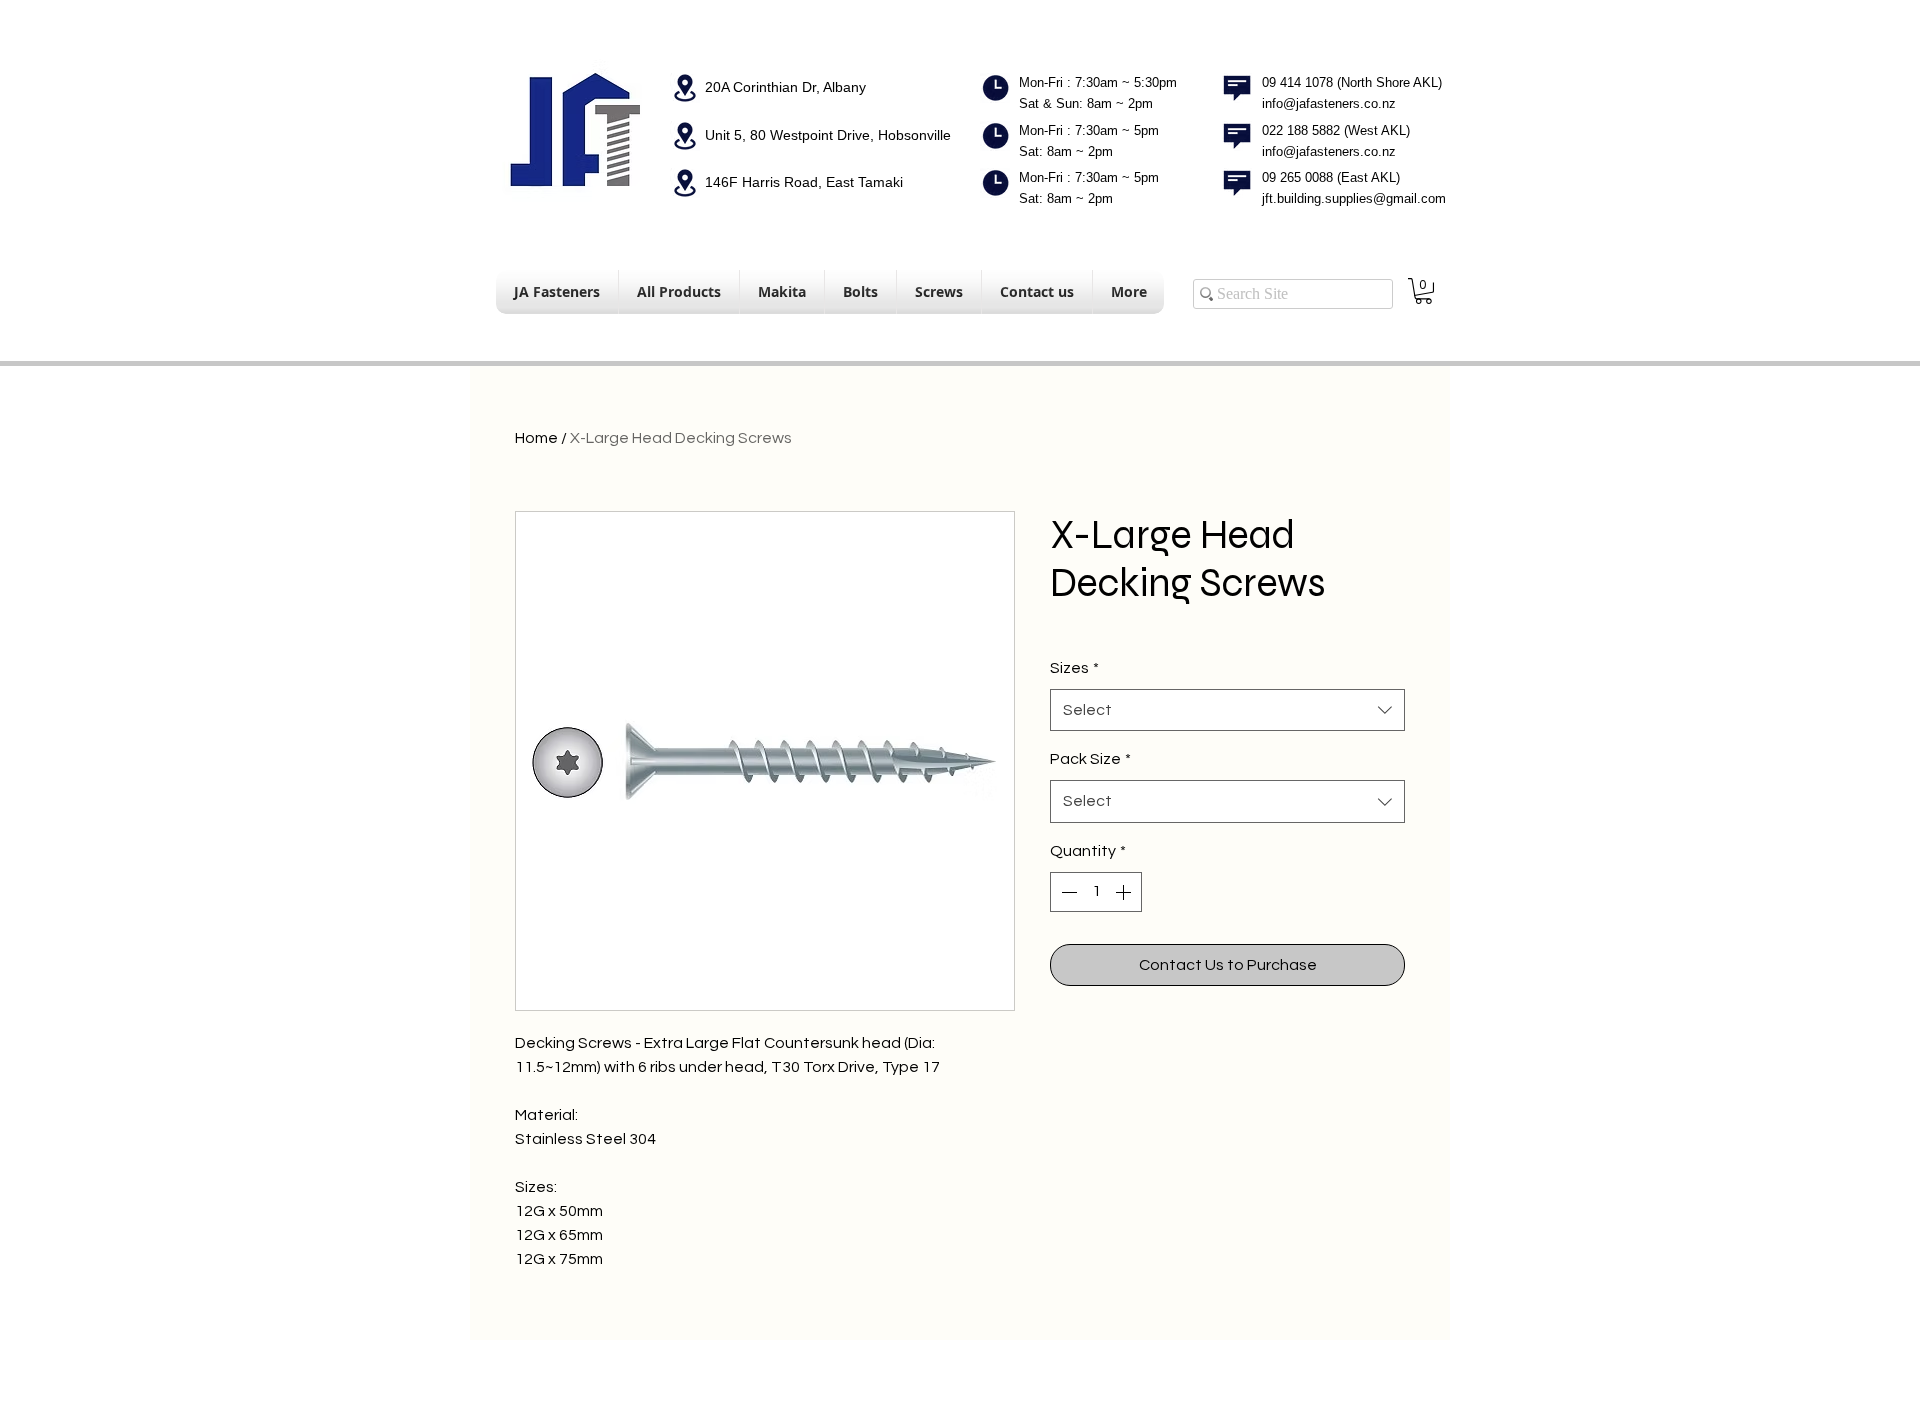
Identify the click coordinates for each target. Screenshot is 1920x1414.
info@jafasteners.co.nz (1329, 103)
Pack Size (1090, 759)
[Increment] (1125, 892)
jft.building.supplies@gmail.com (1354, 198)
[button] (1423, 291)
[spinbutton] (1096, 892)
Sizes (1074, 668)
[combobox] (1227, 710)
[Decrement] (1067, 892)
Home (536, 438)
